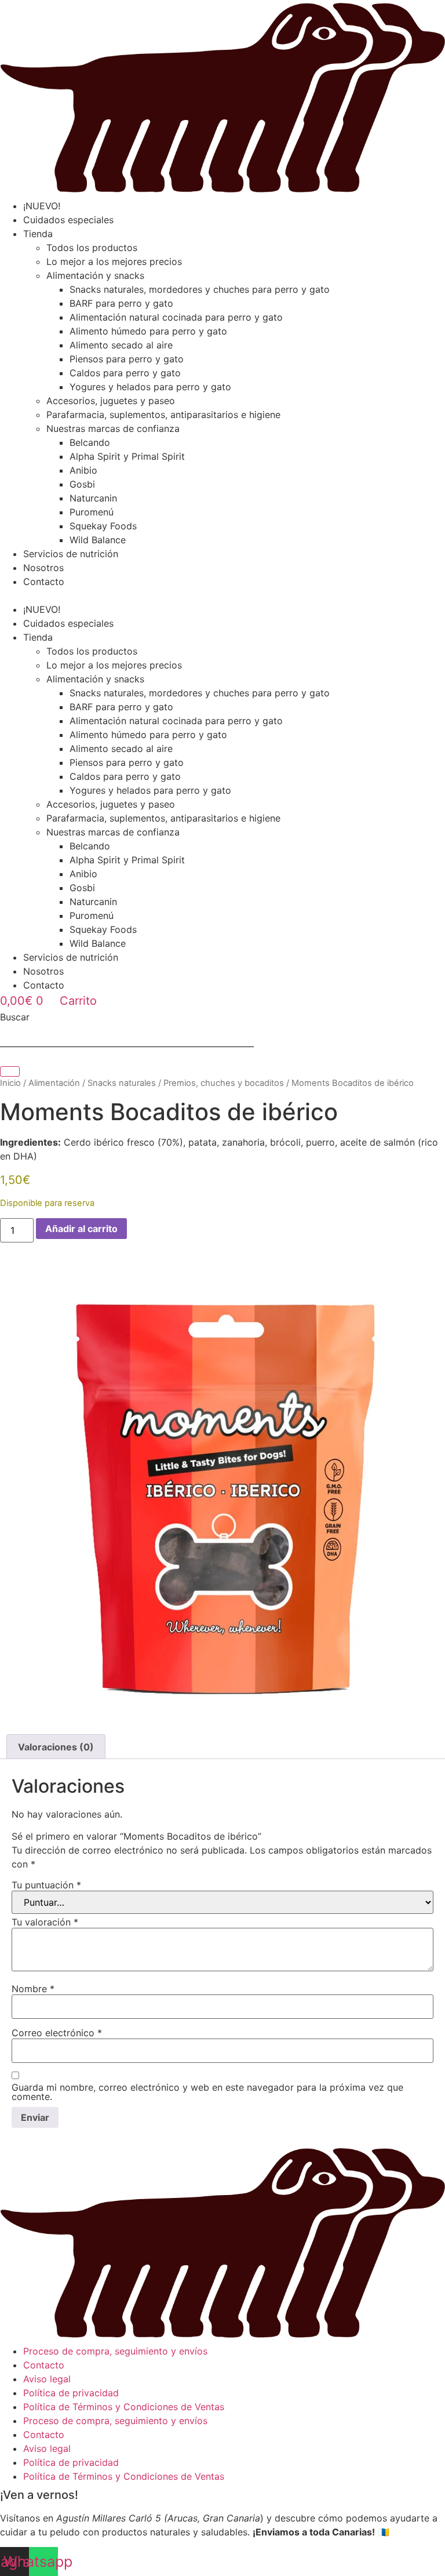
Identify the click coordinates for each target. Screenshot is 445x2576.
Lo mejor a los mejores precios (114, 261)
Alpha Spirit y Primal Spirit (127, 456)
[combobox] (127, 1035)
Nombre (33, 1989)
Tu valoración (45, 1922)
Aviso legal (47, 2379)
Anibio (83, 470)
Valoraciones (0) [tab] (56, 1747)
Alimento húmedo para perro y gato (148, 331)
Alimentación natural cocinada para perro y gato (176, 317)
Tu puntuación (46, 1885)
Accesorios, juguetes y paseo (111, 401)
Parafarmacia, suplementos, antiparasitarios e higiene (163, 415)
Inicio (10, 1083)
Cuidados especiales (68, 220)
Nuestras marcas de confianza (113, 428)
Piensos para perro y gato (127, 359)
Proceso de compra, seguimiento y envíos (115, 2351)
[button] (222, 595)
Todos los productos (92, 248)
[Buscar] (10, 1071)
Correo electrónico (57, 2033)
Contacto (44, 582)
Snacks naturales (122, 1083)
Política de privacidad (71, 2393)
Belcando (90, 442)
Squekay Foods (103, 526)
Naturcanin (93, 498)
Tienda (38, 234)
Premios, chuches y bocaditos (224, 1083)
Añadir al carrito (81, 1229)
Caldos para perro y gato (125, 373)
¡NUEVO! (42, 206)
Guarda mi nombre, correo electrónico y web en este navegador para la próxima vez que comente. (207, 2092)
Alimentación (54, 1083)
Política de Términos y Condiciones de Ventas (124, 2407)
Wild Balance (98, 540)
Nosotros (43, 568)
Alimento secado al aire (121, 345)
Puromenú (92, 512)
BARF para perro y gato (121, 303)
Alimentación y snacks (95, 275)
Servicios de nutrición (71, 554)
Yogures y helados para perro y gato (150, 387)
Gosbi (82, 484)
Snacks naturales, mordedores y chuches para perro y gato (200, 289)
